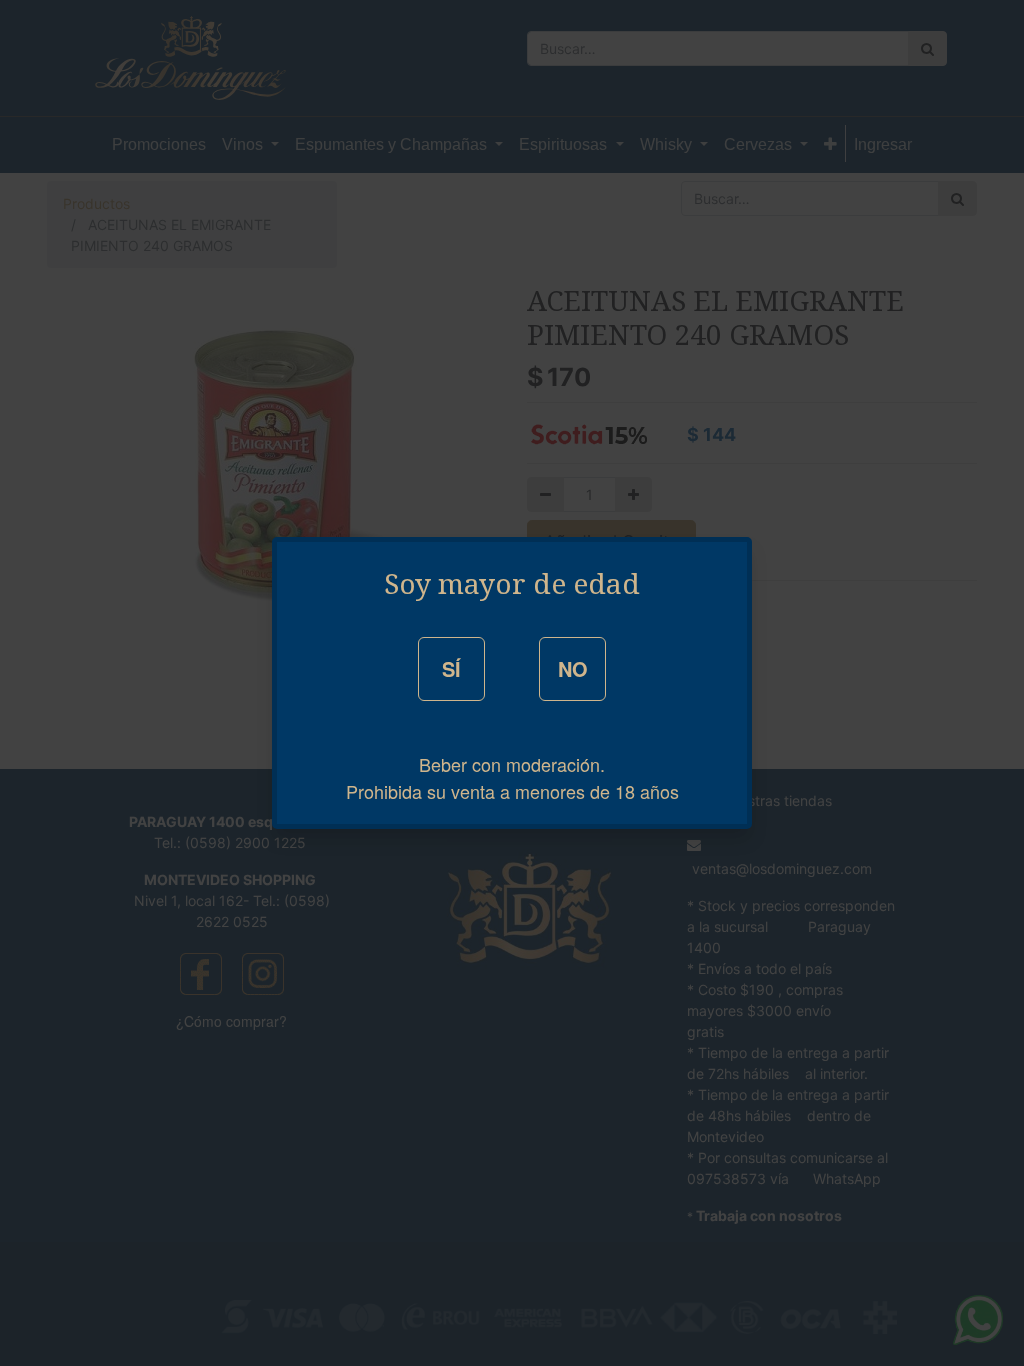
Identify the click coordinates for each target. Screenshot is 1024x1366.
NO (573, 668)
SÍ (451, 668)
